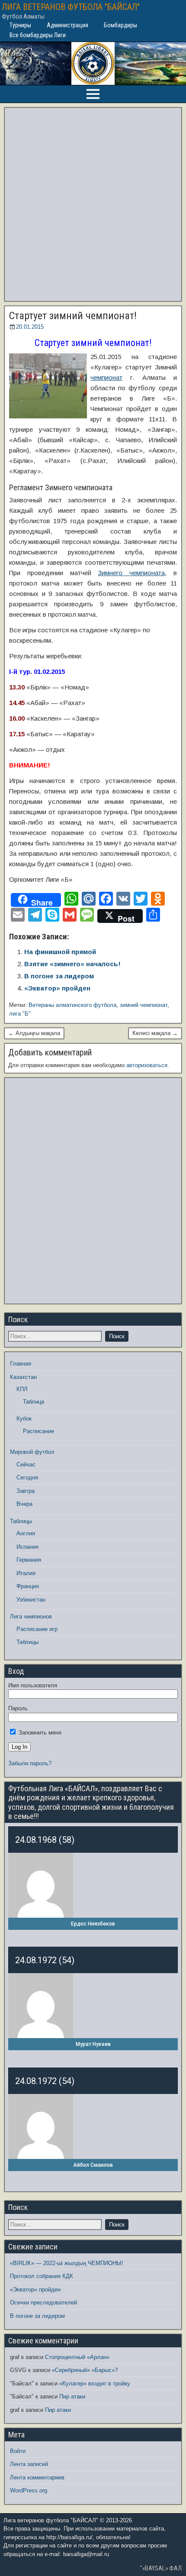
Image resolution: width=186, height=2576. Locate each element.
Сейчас (26, 1464)
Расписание (38, 1431)
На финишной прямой (60, 952)
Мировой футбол (32, 1452)
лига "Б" (20, 1014)
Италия (26, 1573)
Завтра (26, 1491)
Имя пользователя (33, 1685)
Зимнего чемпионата (131, 573)
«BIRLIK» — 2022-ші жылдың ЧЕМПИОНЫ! (67, 2263)
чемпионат (106, 377)
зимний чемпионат (144, 1005)
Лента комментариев (37, 2477)
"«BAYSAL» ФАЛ (161, 2568)
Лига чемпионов (31, 1616)
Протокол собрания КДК (42, 2276)
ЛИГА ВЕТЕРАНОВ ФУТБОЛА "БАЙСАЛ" (71, 7)
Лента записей (29, 2464)
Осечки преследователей (43, 2303)
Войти (18, 2451)
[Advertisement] (93, 204)
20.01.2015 (30, 327)
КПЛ (22, 1389)
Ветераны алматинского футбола (72, 1005)
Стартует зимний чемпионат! (73, 316)
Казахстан (23, 1377)
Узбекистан (31, 1600)
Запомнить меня (39, 1733)
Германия (29, 1560)
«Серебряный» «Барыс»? (85, 2370)
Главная (21, 1364)
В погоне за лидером (59, 976)
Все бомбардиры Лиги (38, 35)
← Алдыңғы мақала (34, 1033)
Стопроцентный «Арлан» (77, 2357)
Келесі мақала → (155, 1033)
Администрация (67, 25)
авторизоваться (147, 1065)
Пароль (18, 1708)
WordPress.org (29, 2490)
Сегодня (27, 1477)
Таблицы (21, 1521)
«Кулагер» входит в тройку (95, 2383)
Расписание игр (37, 1629)
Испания (27, 1547)
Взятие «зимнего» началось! (72, 964)
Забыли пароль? (30, 1763)
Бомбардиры (120, 25)
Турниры (20, 25)
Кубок (24, 1419)
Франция (28, 1586)
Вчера (24, 1504)
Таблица (34, 1402)
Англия (26, 1533)
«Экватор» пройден (57, 988)
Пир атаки (72, 2396)
